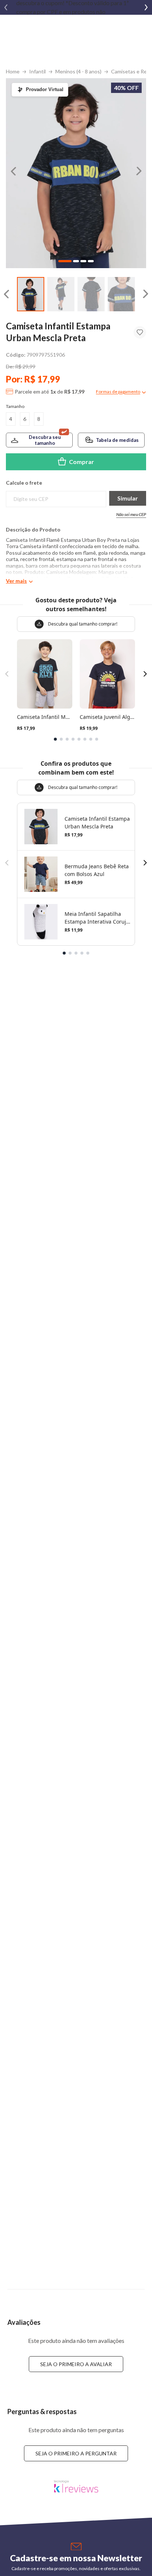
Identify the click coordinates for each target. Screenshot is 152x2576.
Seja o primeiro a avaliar (76, 2364)
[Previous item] (6, 7)
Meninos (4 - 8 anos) (78, 71)
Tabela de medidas (117, 440)
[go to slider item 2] (91, 294)
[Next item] (146, 7)
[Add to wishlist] (140, 332)
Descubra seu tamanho (45, 440)
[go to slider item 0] (31, 294)
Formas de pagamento (118, 392)
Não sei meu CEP (131, 514)
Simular (128, 498)
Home (13, 71)
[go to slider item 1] (61, 294)
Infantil (37, 71)
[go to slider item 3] (121, 294)
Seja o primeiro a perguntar (76, 2453)
